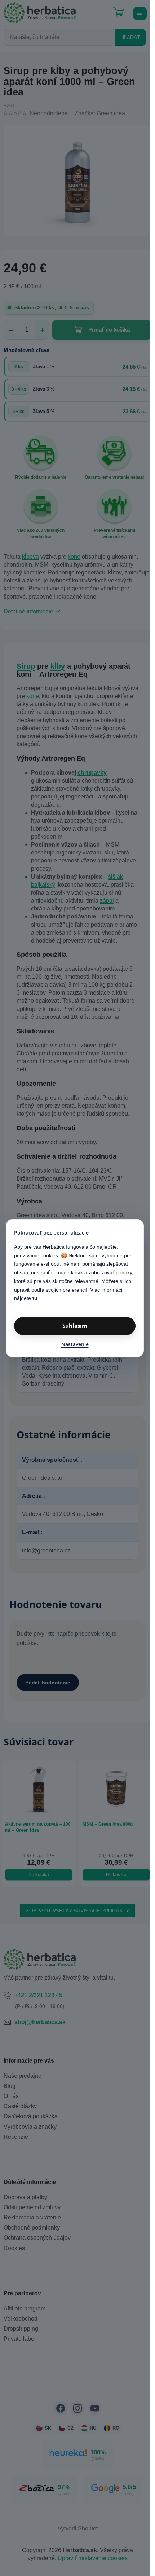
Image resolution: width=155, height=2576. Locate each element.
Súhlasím (75, 1326)
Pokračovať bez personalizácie (51, 1233)
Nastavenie (75, 1344)
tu (35, 1298)
